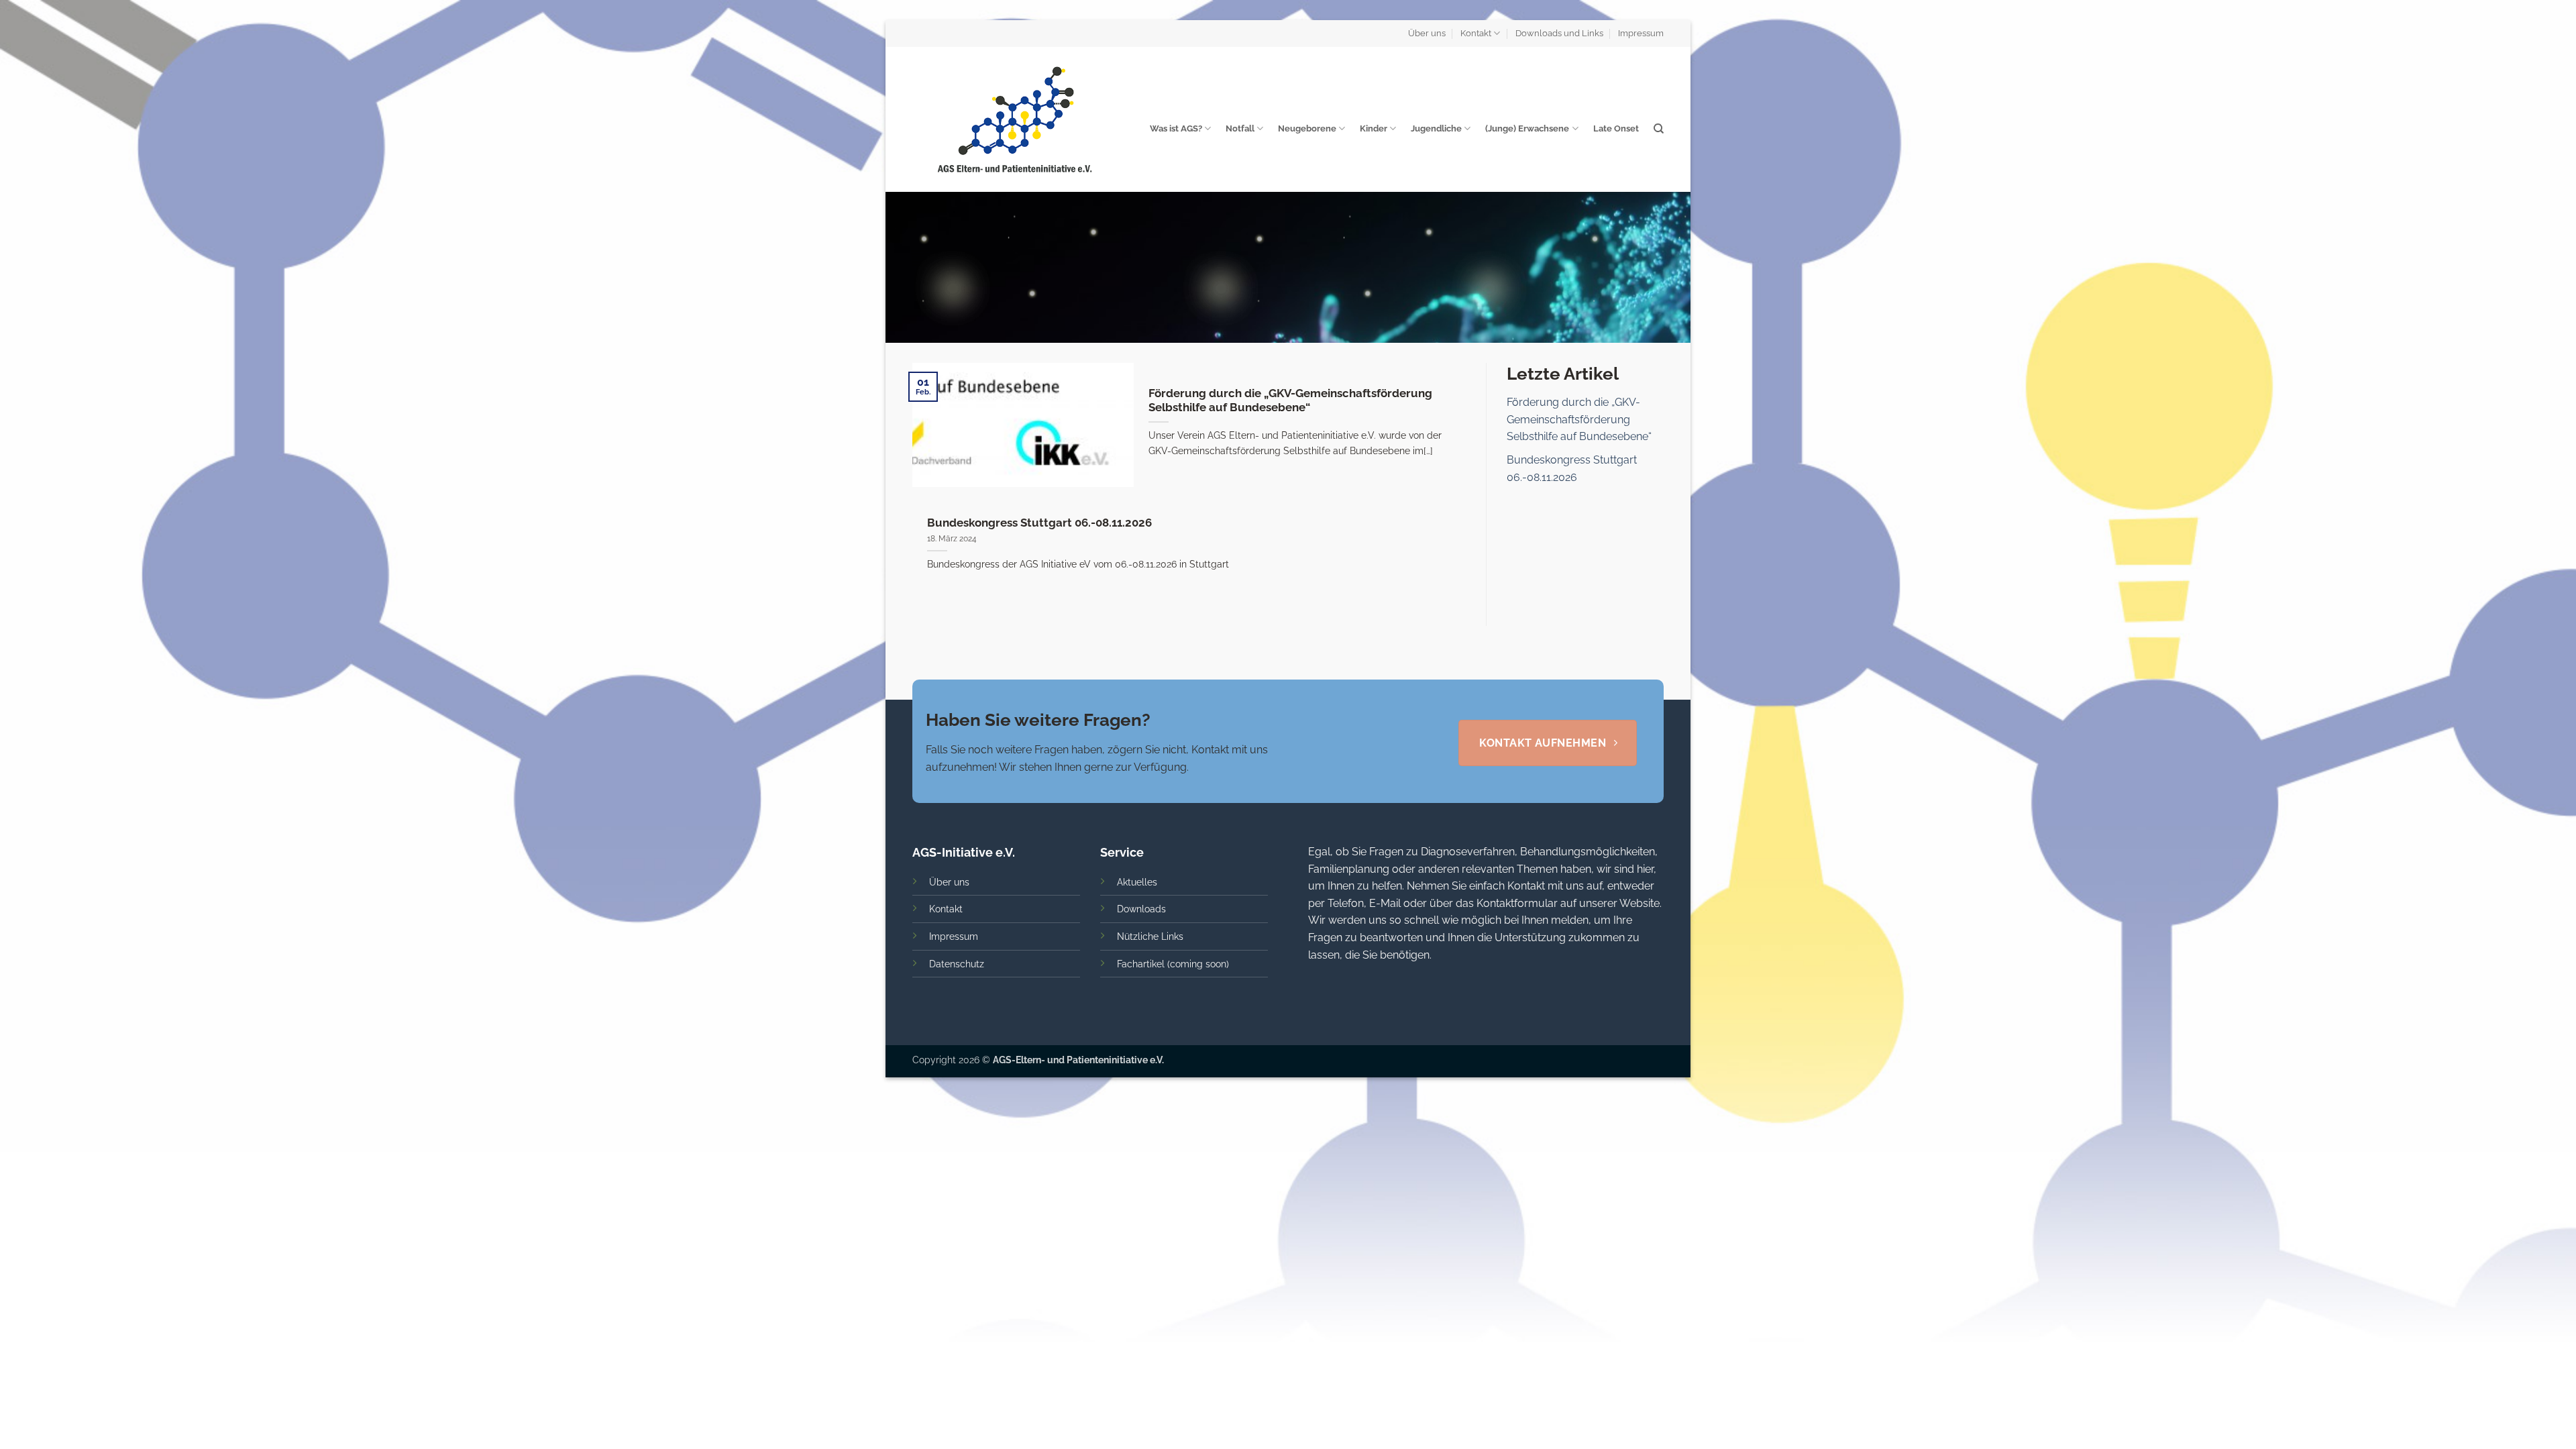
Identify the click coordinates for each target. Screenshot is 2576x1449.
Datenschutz (957, 964)
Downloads (1141, 909)
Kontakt (1476, 33)
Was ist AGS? (1176, 128)
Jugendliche (1436, 128)
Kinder (1374, 128)
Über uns (1427, 33)
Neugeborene (1307, 128)
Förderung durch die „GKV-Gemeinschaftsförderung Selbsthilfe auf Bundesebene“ (1290, 400)
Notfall (1240, 128)
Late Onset (1616, 128)
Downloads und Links (1559, 33)
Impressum (1641, 33)
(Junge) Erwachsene (1527, 128)
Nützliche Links (1150, 936)
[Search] (1659, 129)
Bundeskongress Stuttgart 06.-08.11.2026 (1039, 523)
